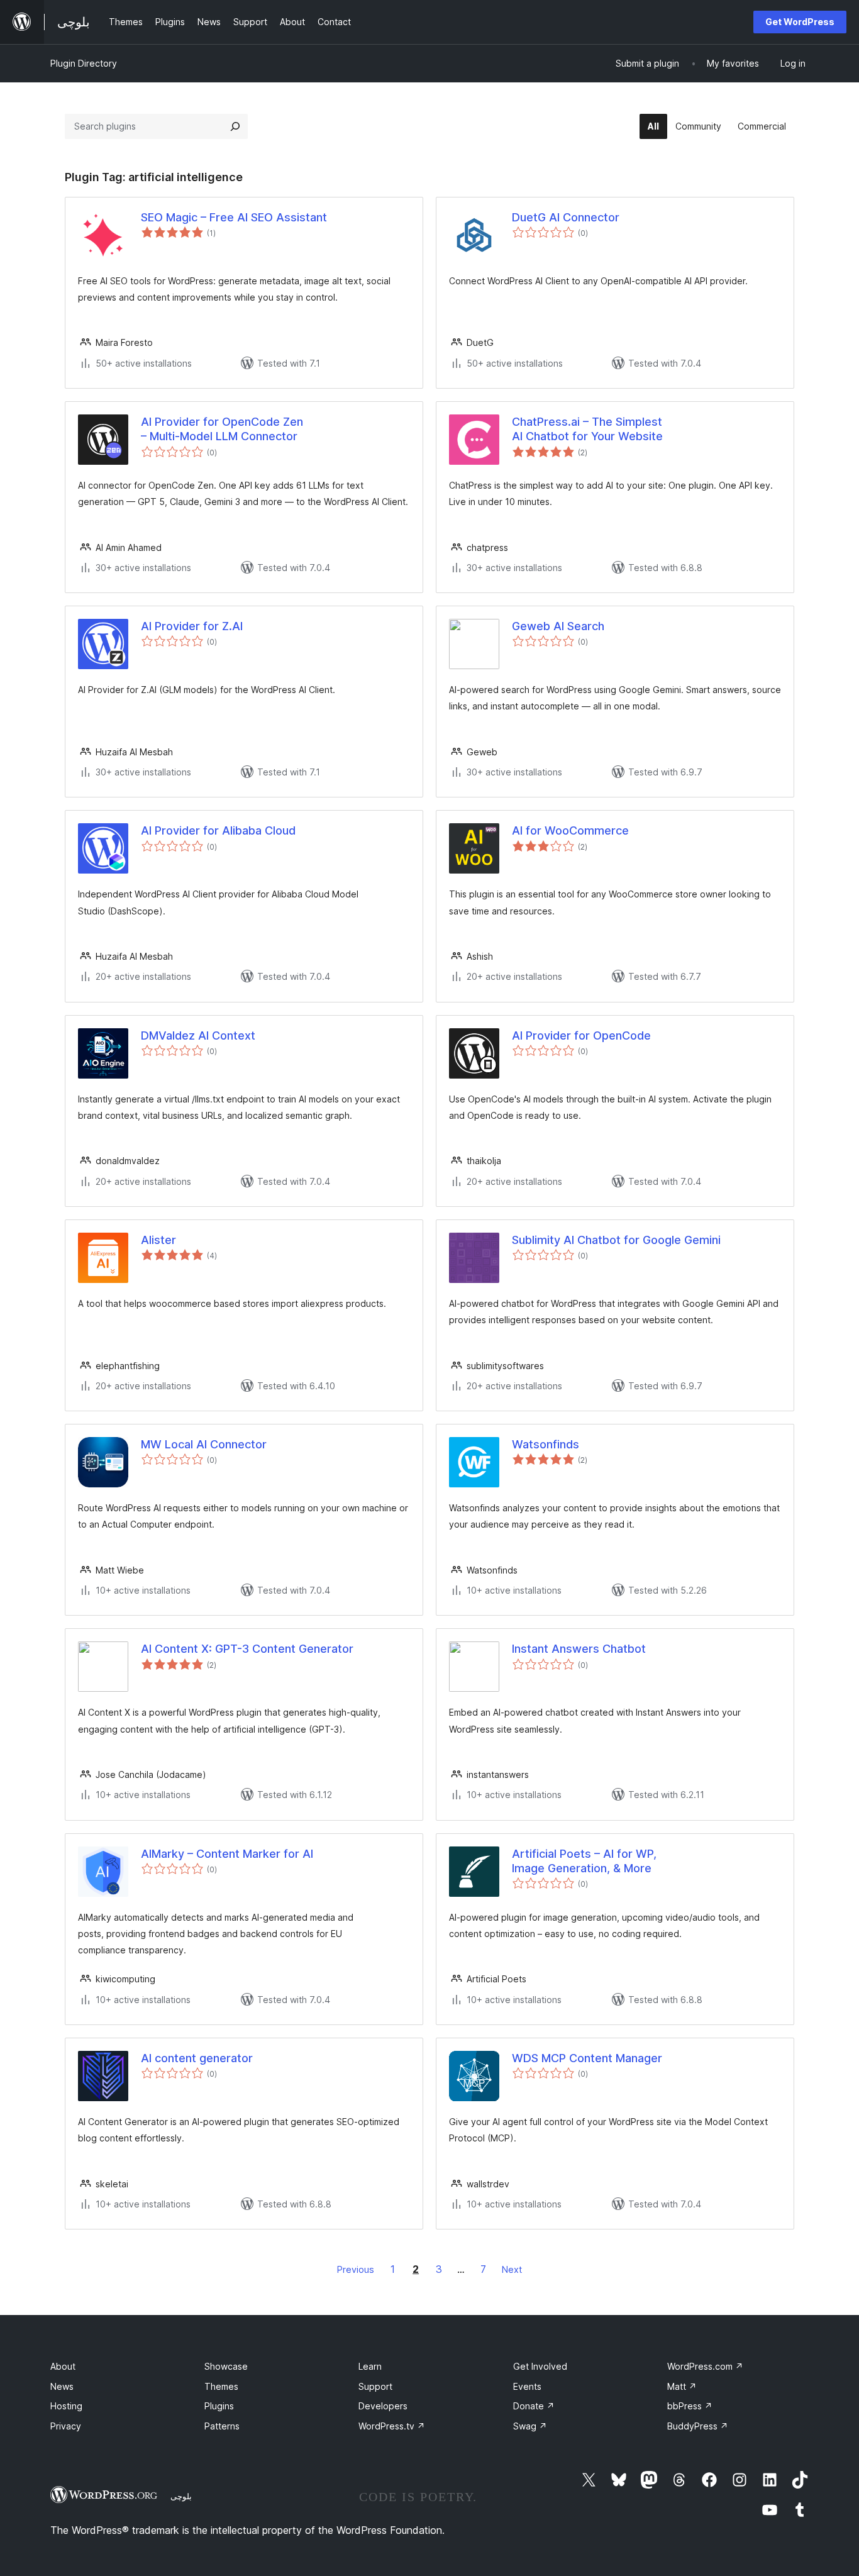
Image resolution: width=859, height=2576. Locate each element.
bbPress (690, 2406)
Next (512, 2269)
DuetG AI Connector (566, 217)
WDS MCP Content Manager (587, 2058)
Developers (383, 2406)
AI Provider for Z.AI (192, 626)
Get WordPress (800, 22)
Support (375, 2386)
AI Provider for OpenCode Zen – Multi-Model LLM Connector (222, 429)
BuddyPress (698, 2426)
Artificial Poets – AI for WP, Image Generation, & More (584, 1861)
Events (527, 2386)
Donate (534, 2406)
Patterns (222, 2426)
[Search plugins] (235, 126)
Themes (221, 2386)
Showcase (226, 2366)
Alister (158, 1240)
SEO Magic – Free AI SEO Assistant (234, 217)
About (63, 2366)
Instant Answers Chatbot (579, 1649)
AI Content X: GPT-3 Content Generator (247, 1649)
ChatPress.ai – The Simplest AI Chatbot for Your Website (587, 429)
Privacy (66, 2426)
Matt (682, 2386)
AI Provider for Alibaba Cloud (218, 830)
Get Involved (540, 2366)
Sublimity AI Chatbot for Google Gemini (616, 1240)
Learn (370, 2366)
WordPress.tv (392, 2426)
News (62, 2386)
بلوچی (181, 2496)
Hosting (66, 2406)
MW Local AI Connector (204, 1444)
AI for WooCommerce (570, 830)
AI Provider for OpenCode (581, 1035)
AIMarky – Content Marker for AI (227, 1854)
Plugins (219, 2406)
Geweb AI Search (558, 626)
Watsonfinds (546, 1444)
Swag (530, 2426)
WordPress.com (705, 2366)
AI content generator (197, 2058)
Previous (356, 2269)
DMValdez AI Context (198, 1035)
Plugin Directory (84, 63)
